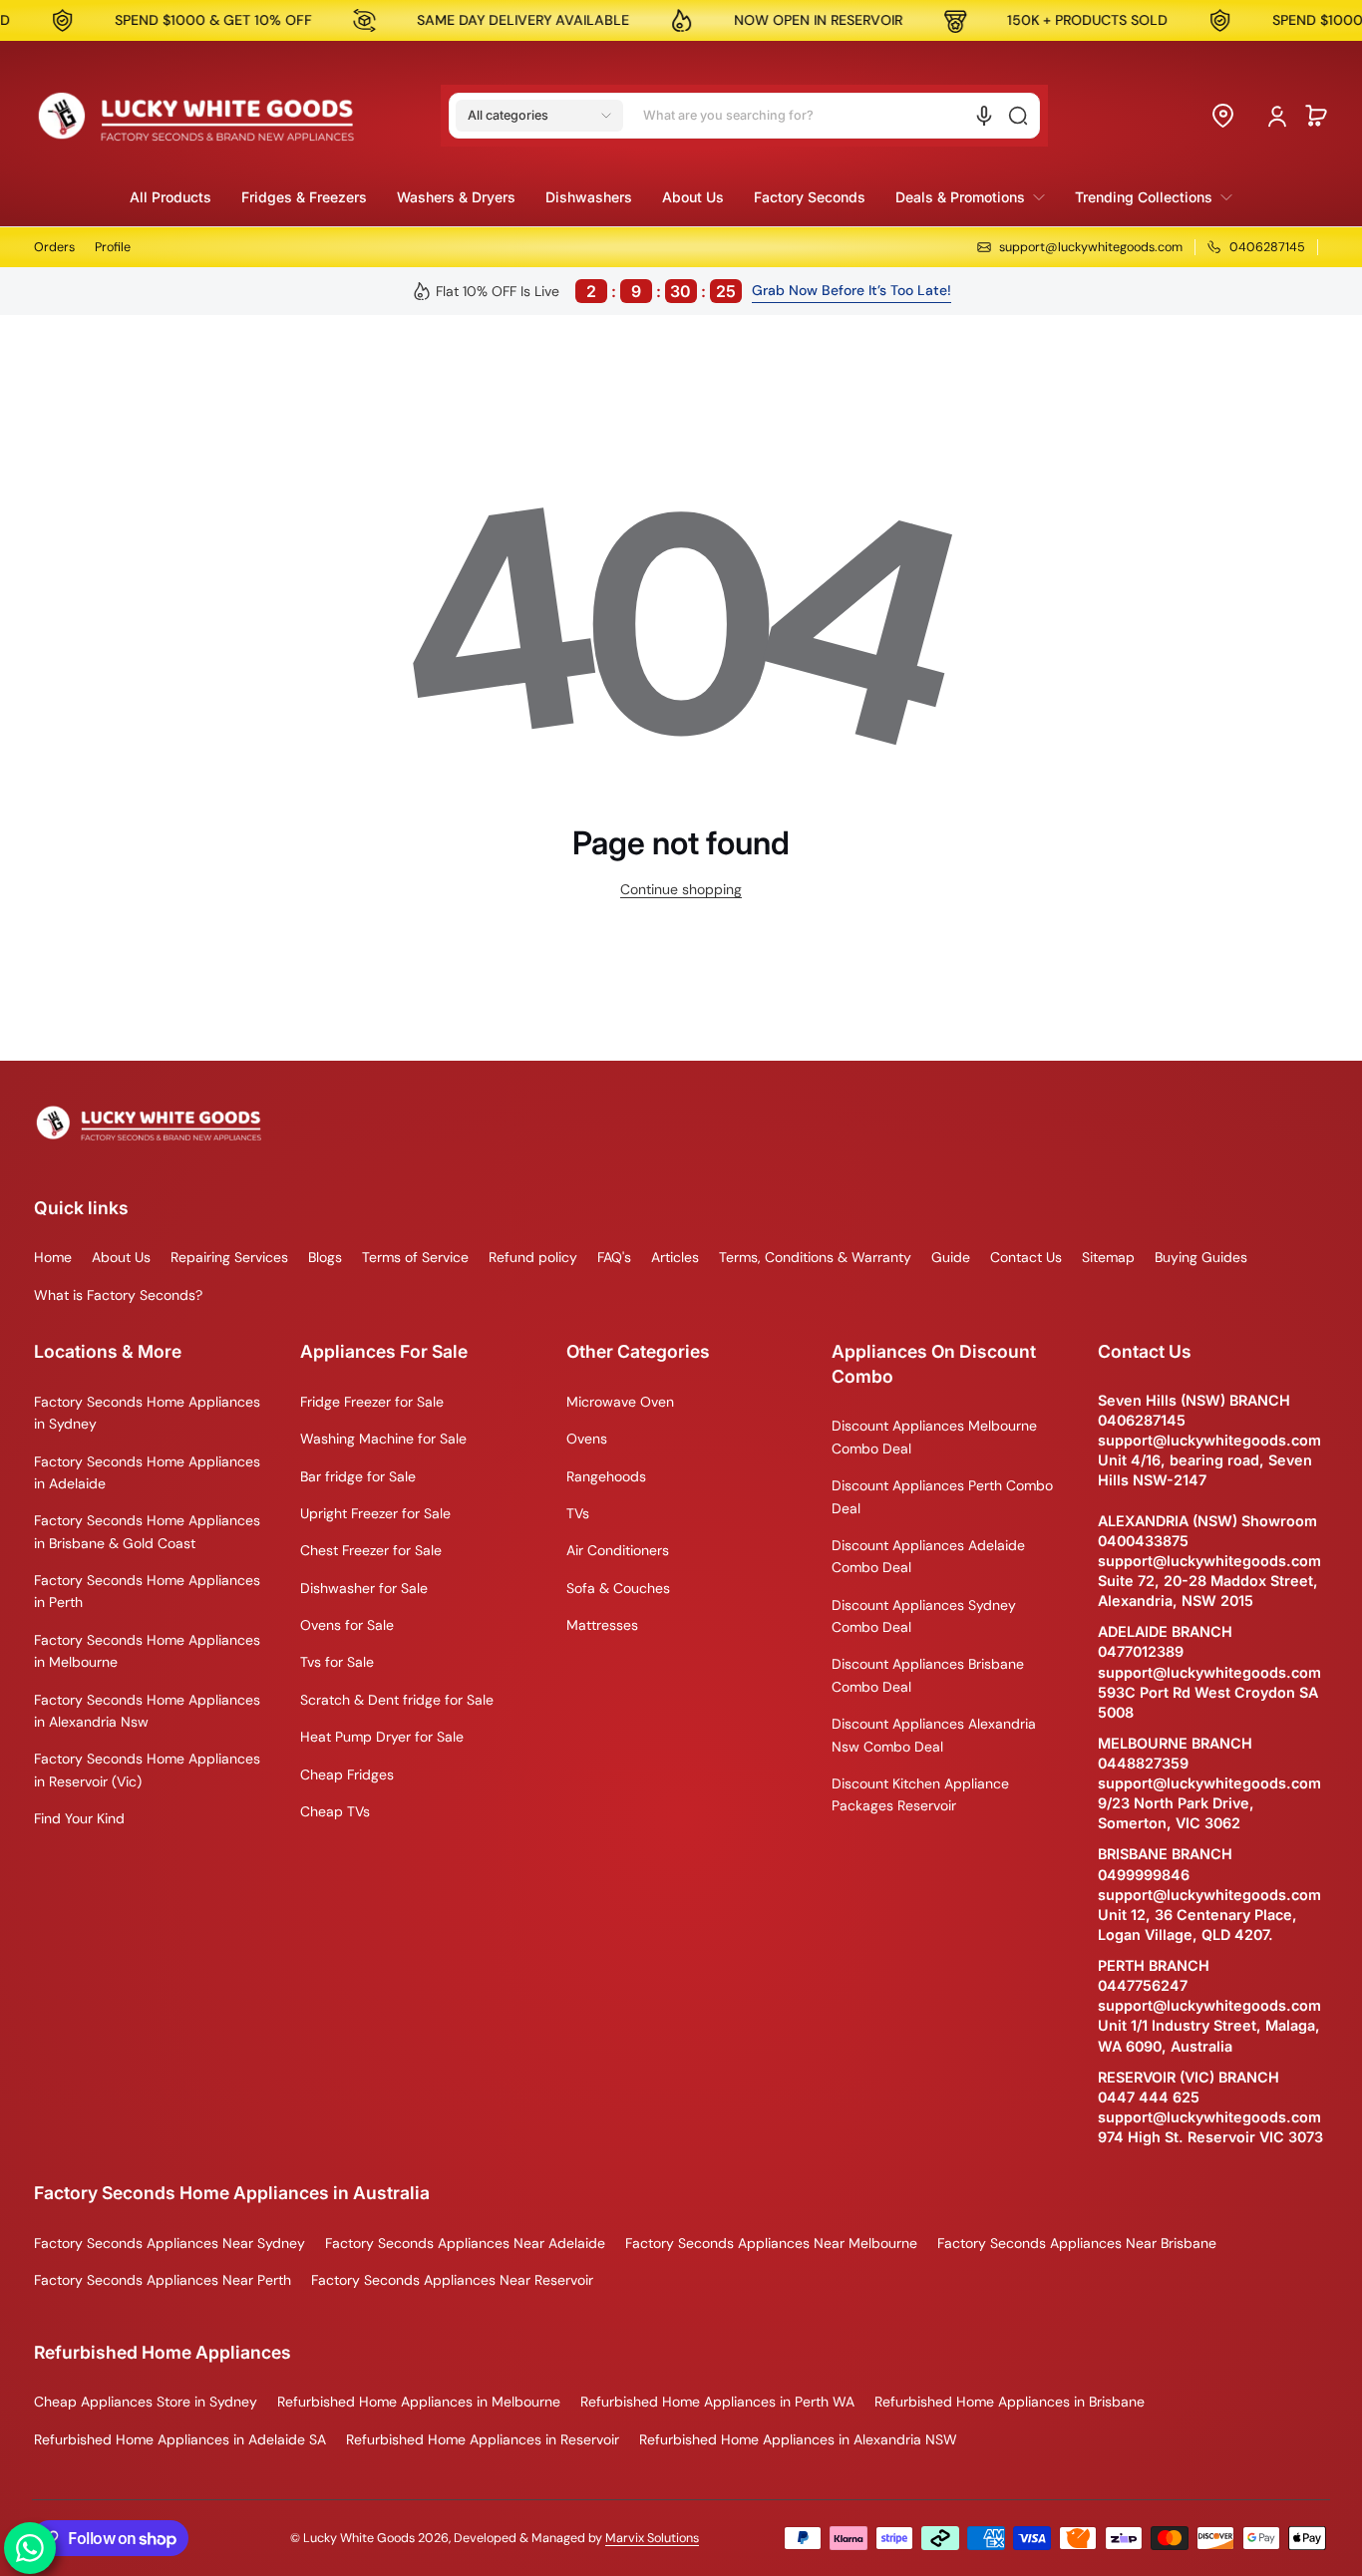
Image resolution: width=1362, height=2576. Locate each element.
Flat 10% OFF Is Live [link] (586, 291)
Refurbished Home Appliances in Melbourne (419, 2402)
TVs (578, 1513)
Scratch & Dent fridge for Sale (397, 1700)
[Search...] (1018, 116)
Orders (54, 247)
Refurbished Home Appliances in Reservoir (483, 2439)
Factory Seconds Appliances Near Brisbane (1077, 2243)
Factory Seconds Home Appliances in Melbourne (147, 1651)
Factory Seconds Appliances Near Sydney (170, 2243)
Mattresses (602, 1625)
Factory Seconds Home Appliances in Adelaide (147, 1472)
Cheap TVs (335, 1811)
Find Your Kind (79, 1818)
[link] (970, 197)
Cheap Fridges (347, 1774)
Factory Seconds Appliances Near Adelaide (465, 2243)
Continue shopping (681, 889)
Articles (675, 1257)
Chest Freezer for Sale (371, 1550)
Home (53, 1257)
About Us (121, 1257)
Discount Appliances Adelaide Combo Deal (928, 1556)
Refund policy (533, 1257)
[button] (539, 116)
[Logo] (196, 116)
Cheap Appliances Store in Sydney (146, 2402)
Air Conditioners (618, 1550)
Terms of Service (415, 1257)
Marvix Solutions (652, 2538)
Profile (113, 247)
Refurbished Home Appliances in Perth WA (717, 2402)
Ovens (587, 1439)
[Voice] (984, 116)
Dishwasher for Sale (364, 1588)
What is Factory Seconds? (118, 1295)
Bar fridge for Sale (358, 1476)
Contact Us (1026, 1257)
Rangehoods (606, 1476)
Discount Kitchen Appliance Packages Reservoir (920, 1794)
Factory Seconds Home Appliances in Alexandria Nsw (147, 1711)
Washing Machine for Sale (383, 1439)
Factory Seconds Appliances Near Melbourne (771, 2243)
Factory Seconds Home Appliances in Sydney (147, 1413)
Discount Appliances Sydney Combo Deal (924, 1616)
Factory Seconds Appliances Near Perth (163, 2280)
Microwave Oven (620, 1402)
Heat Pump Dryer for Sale (382, 1737)
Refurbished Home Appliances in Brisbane (1010, 2402)
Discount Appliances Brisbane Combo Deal (928, 1675)
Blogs (325, 1257)
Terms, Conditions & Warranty (815, 1257)
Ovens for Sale (347, 1625)
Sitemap (1108, 1257)
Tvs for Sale (337, 1662)
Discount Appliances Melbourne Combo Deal (934, 1437)
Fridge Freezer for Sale (372, 1402)
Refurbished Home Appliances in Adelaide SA (180, 2439)
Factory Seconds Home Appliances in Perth (147, 1591)
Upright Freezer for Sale (375, 1513)
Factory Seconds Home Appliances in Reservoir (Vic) (147, 1770)
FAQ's (614, 1257)
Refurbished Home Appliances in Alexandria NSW (798, 2439)
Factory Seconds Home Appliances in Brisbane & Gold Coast (147, 1531)
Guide (951, 1257)
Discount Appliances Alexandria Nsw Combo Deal (934, 1735)
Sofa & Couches (618, 1588)
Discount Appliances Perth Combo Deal (942, 1496)
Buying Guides (1201, 1257)
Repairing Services (229, 1257)
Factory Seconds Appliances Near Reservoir (452, 2280)
